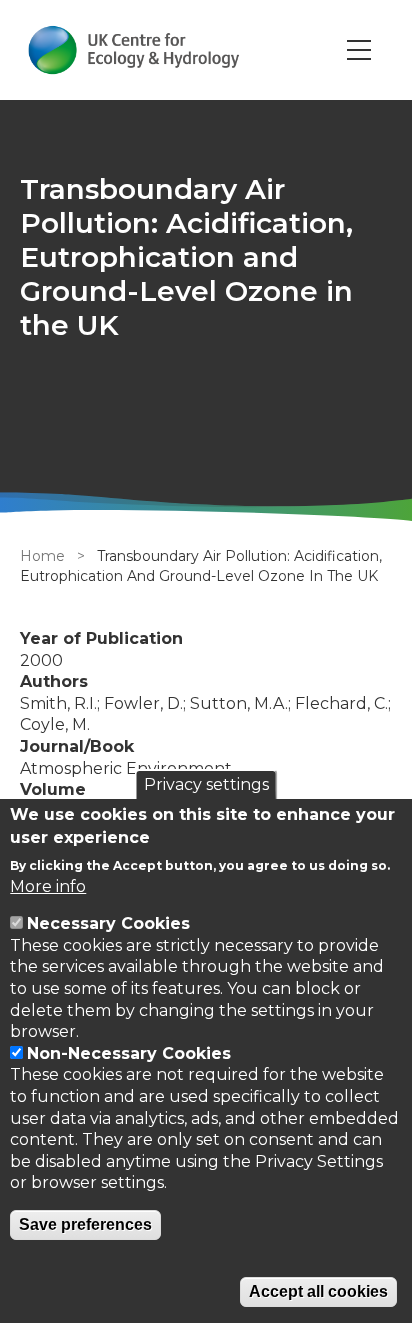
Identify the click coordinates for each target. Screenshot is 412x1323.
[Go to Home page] (133, 50)
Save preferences (85, 1224)
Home (42, 556)
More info (48, 886)
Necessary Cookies (108, 923)
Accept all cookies (318, 1291)
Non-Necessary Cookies (129, 1053)
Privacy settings (206, 784)
